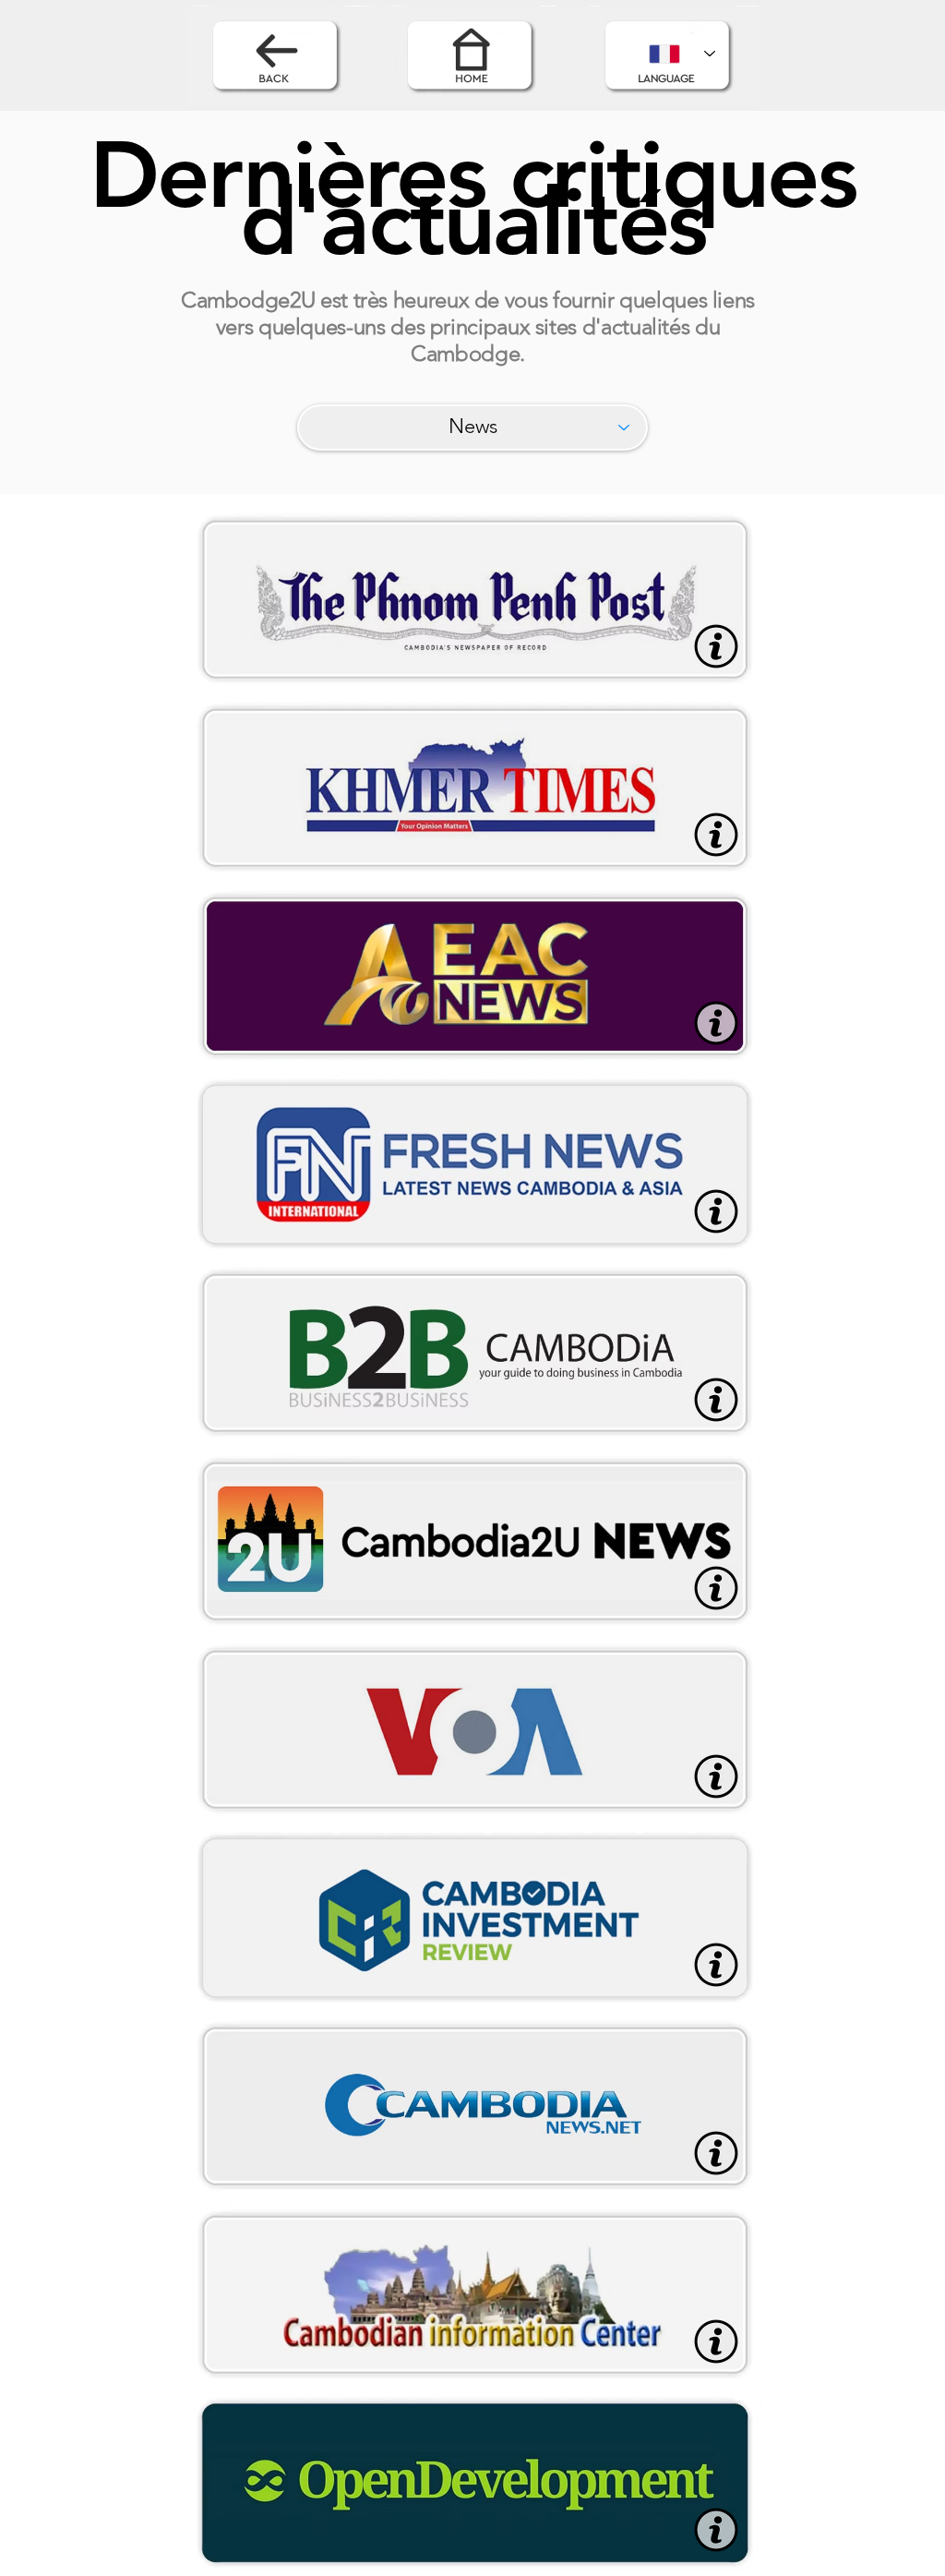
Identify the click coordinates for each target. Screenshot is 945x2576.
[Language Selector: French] (682, 54)
